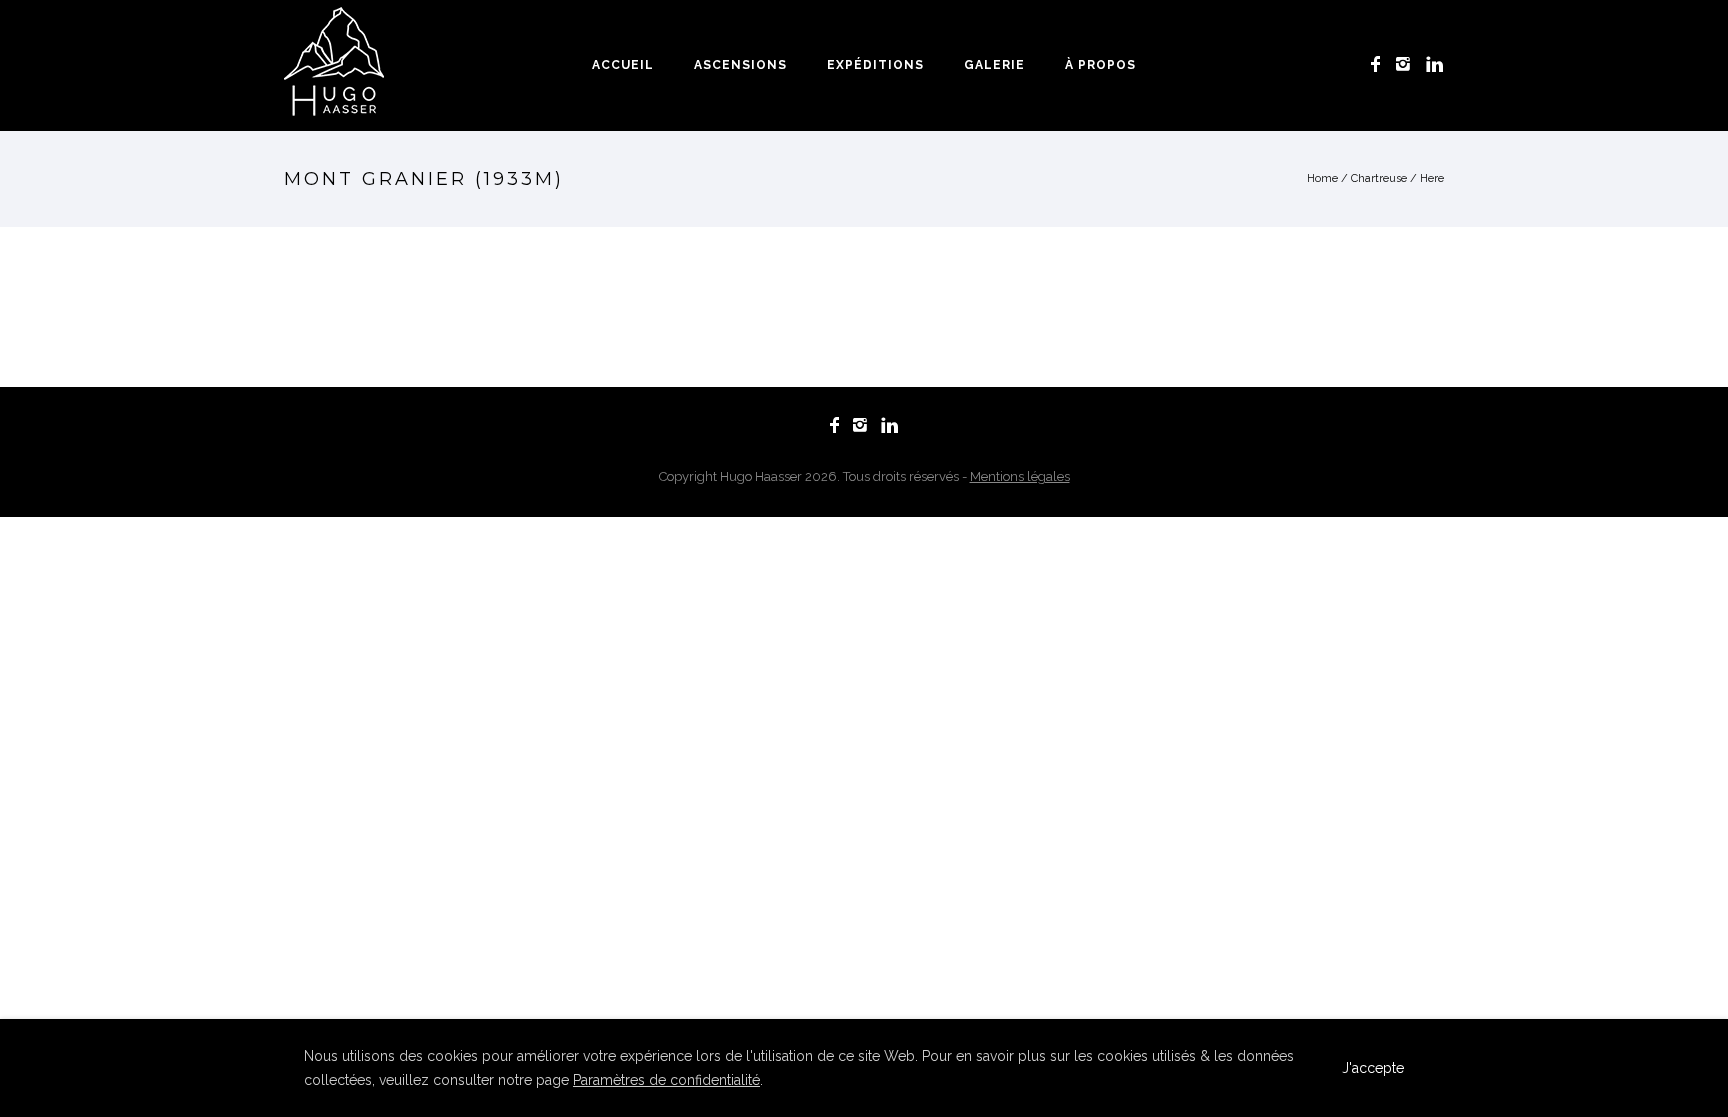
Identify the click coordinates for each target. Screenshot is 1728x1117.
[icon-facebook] (1381, 64)
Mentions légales (1020, 476)
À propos (1100, 65)
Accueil (623, 65)
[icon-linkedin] (1435, 64)
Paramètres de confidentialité (666, 1080)
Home (1322, 178)
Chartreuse (1379, 178)
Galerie (994, 65)
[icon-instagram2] (1408, 64)
